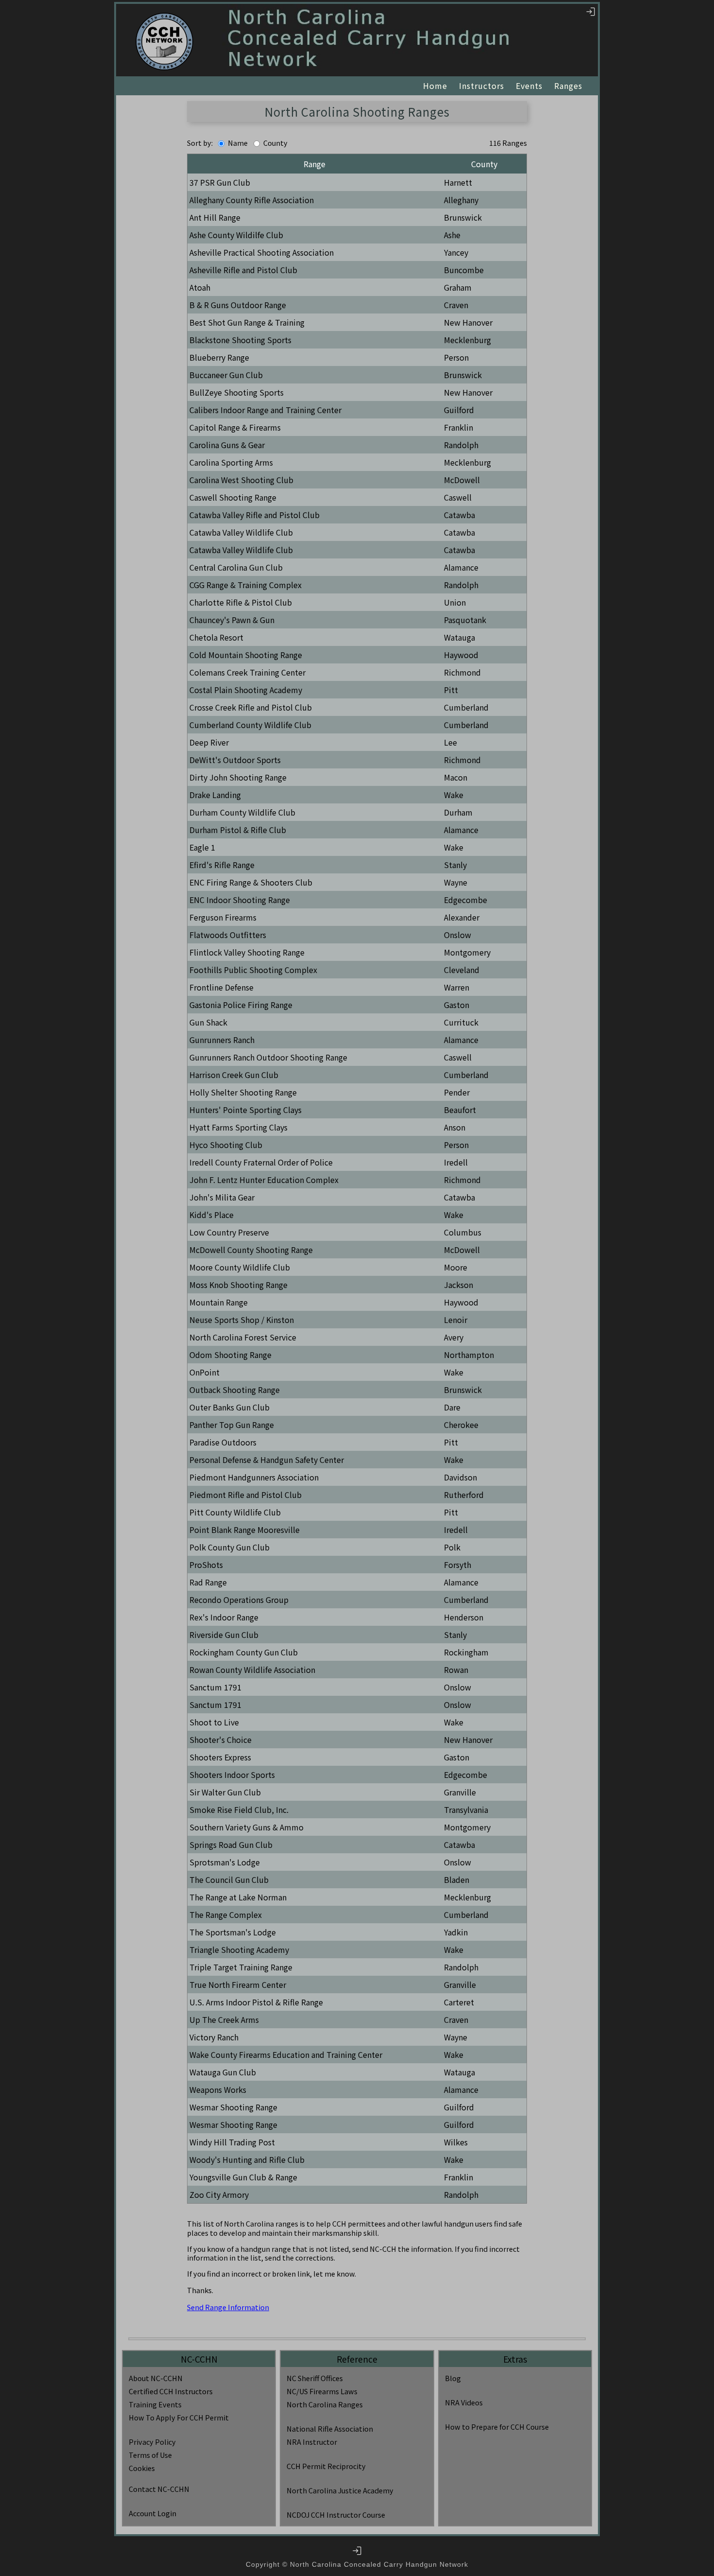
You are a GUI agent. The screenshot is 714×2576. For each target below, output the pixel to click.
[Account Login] (591, 11)
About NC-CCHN (156, 2378)
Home (435, 86)
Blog (453, 2378)
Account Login (153, 2513)
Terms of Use (150, 2455)
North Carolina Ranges (325, 2404)
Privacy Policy (152, 2442)
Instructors (482, 86)
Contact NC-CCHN (159, 2489)
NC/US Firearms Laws (322, 2391)
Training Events (155, 2404)
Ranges (568, 86)
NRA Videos (464, 2402)
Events (529, 86)
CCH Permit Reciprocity (326, 2466)
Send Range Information (228, 2307)
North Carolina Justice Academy (340, 2490)
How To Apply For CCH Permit (179, 2417)
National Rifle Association (330, 2428)
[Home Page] (164, 42)
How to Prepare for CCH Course (497, 2427)
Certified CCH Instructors (171, 2391)
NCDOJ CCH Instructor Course (336, 2515)
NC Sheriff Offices (315, 2378)
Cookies (142, 2468)
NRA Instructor (312, 2442)
